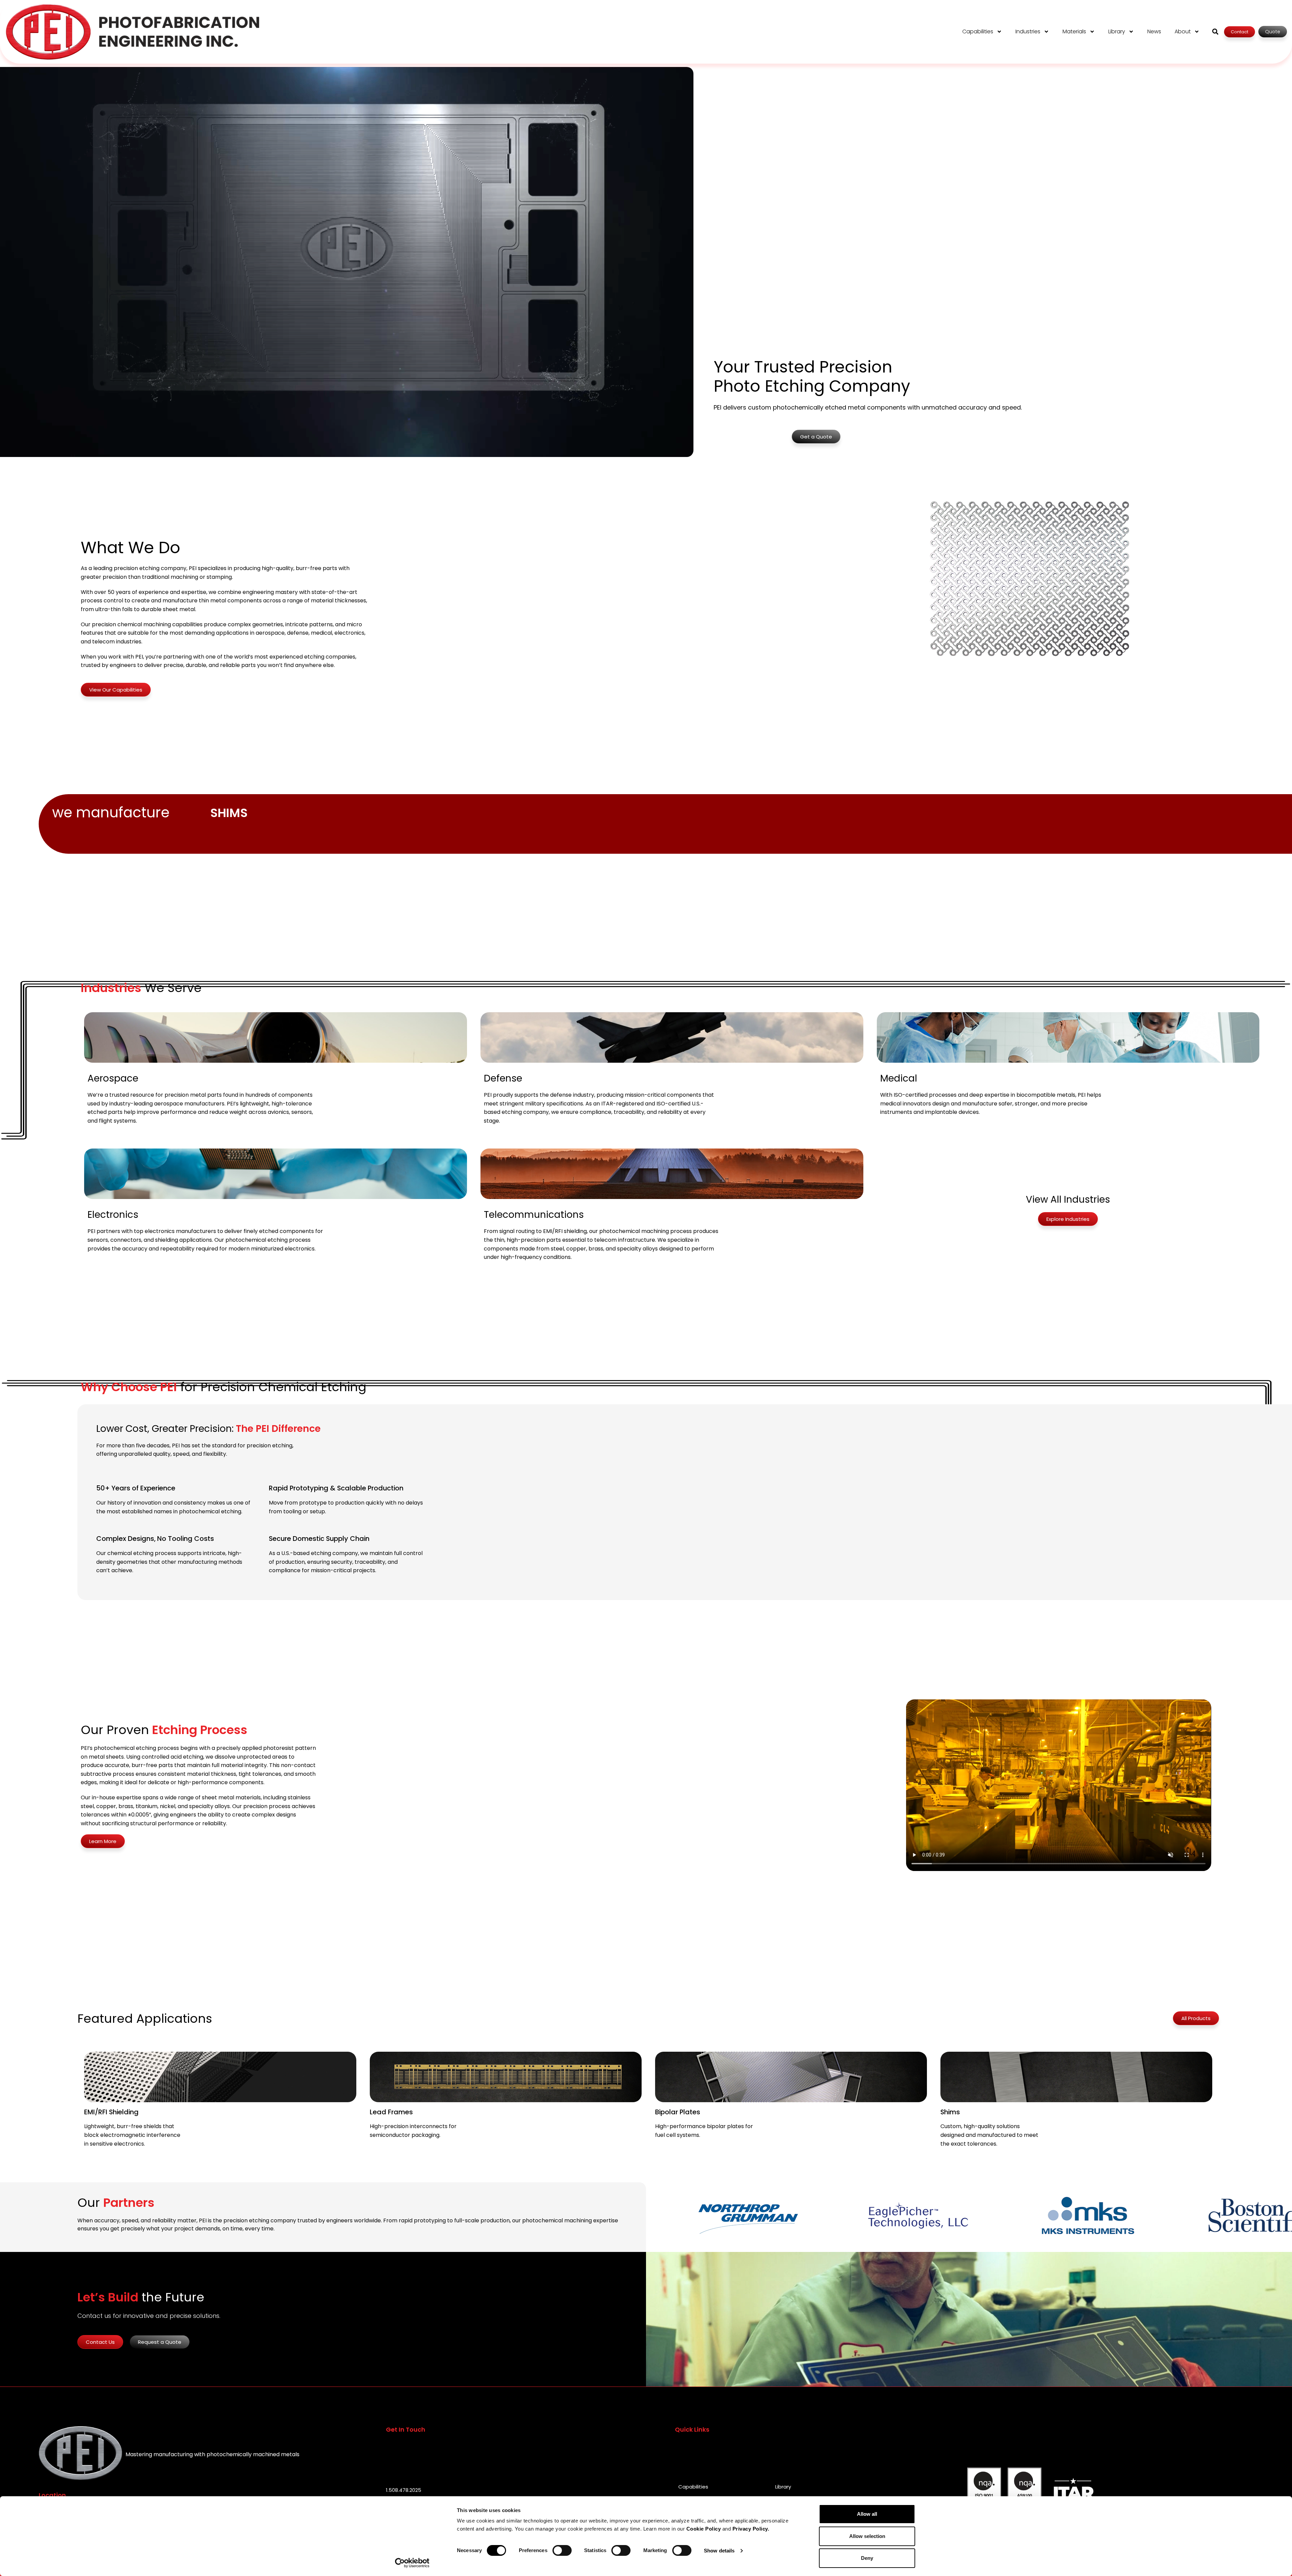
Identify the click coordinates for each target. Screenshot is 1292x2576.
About (1183, 31)
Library (1117, 31)
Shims (950, 2112)
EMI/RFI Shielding (111, 2112)
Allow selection (867, 2536)
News (1154, 31)
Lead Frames (391, 2112)
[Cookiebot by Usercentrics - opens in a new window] (412, 2563)
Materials (1074, 31)
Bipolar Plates (678, 2112)
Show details (719, 2551)
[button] (1215, 32)
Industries (1028, 31)
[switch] (562, 2550)
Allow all (867, 2514)
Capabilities (978, 31)
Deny (867, 2558)
